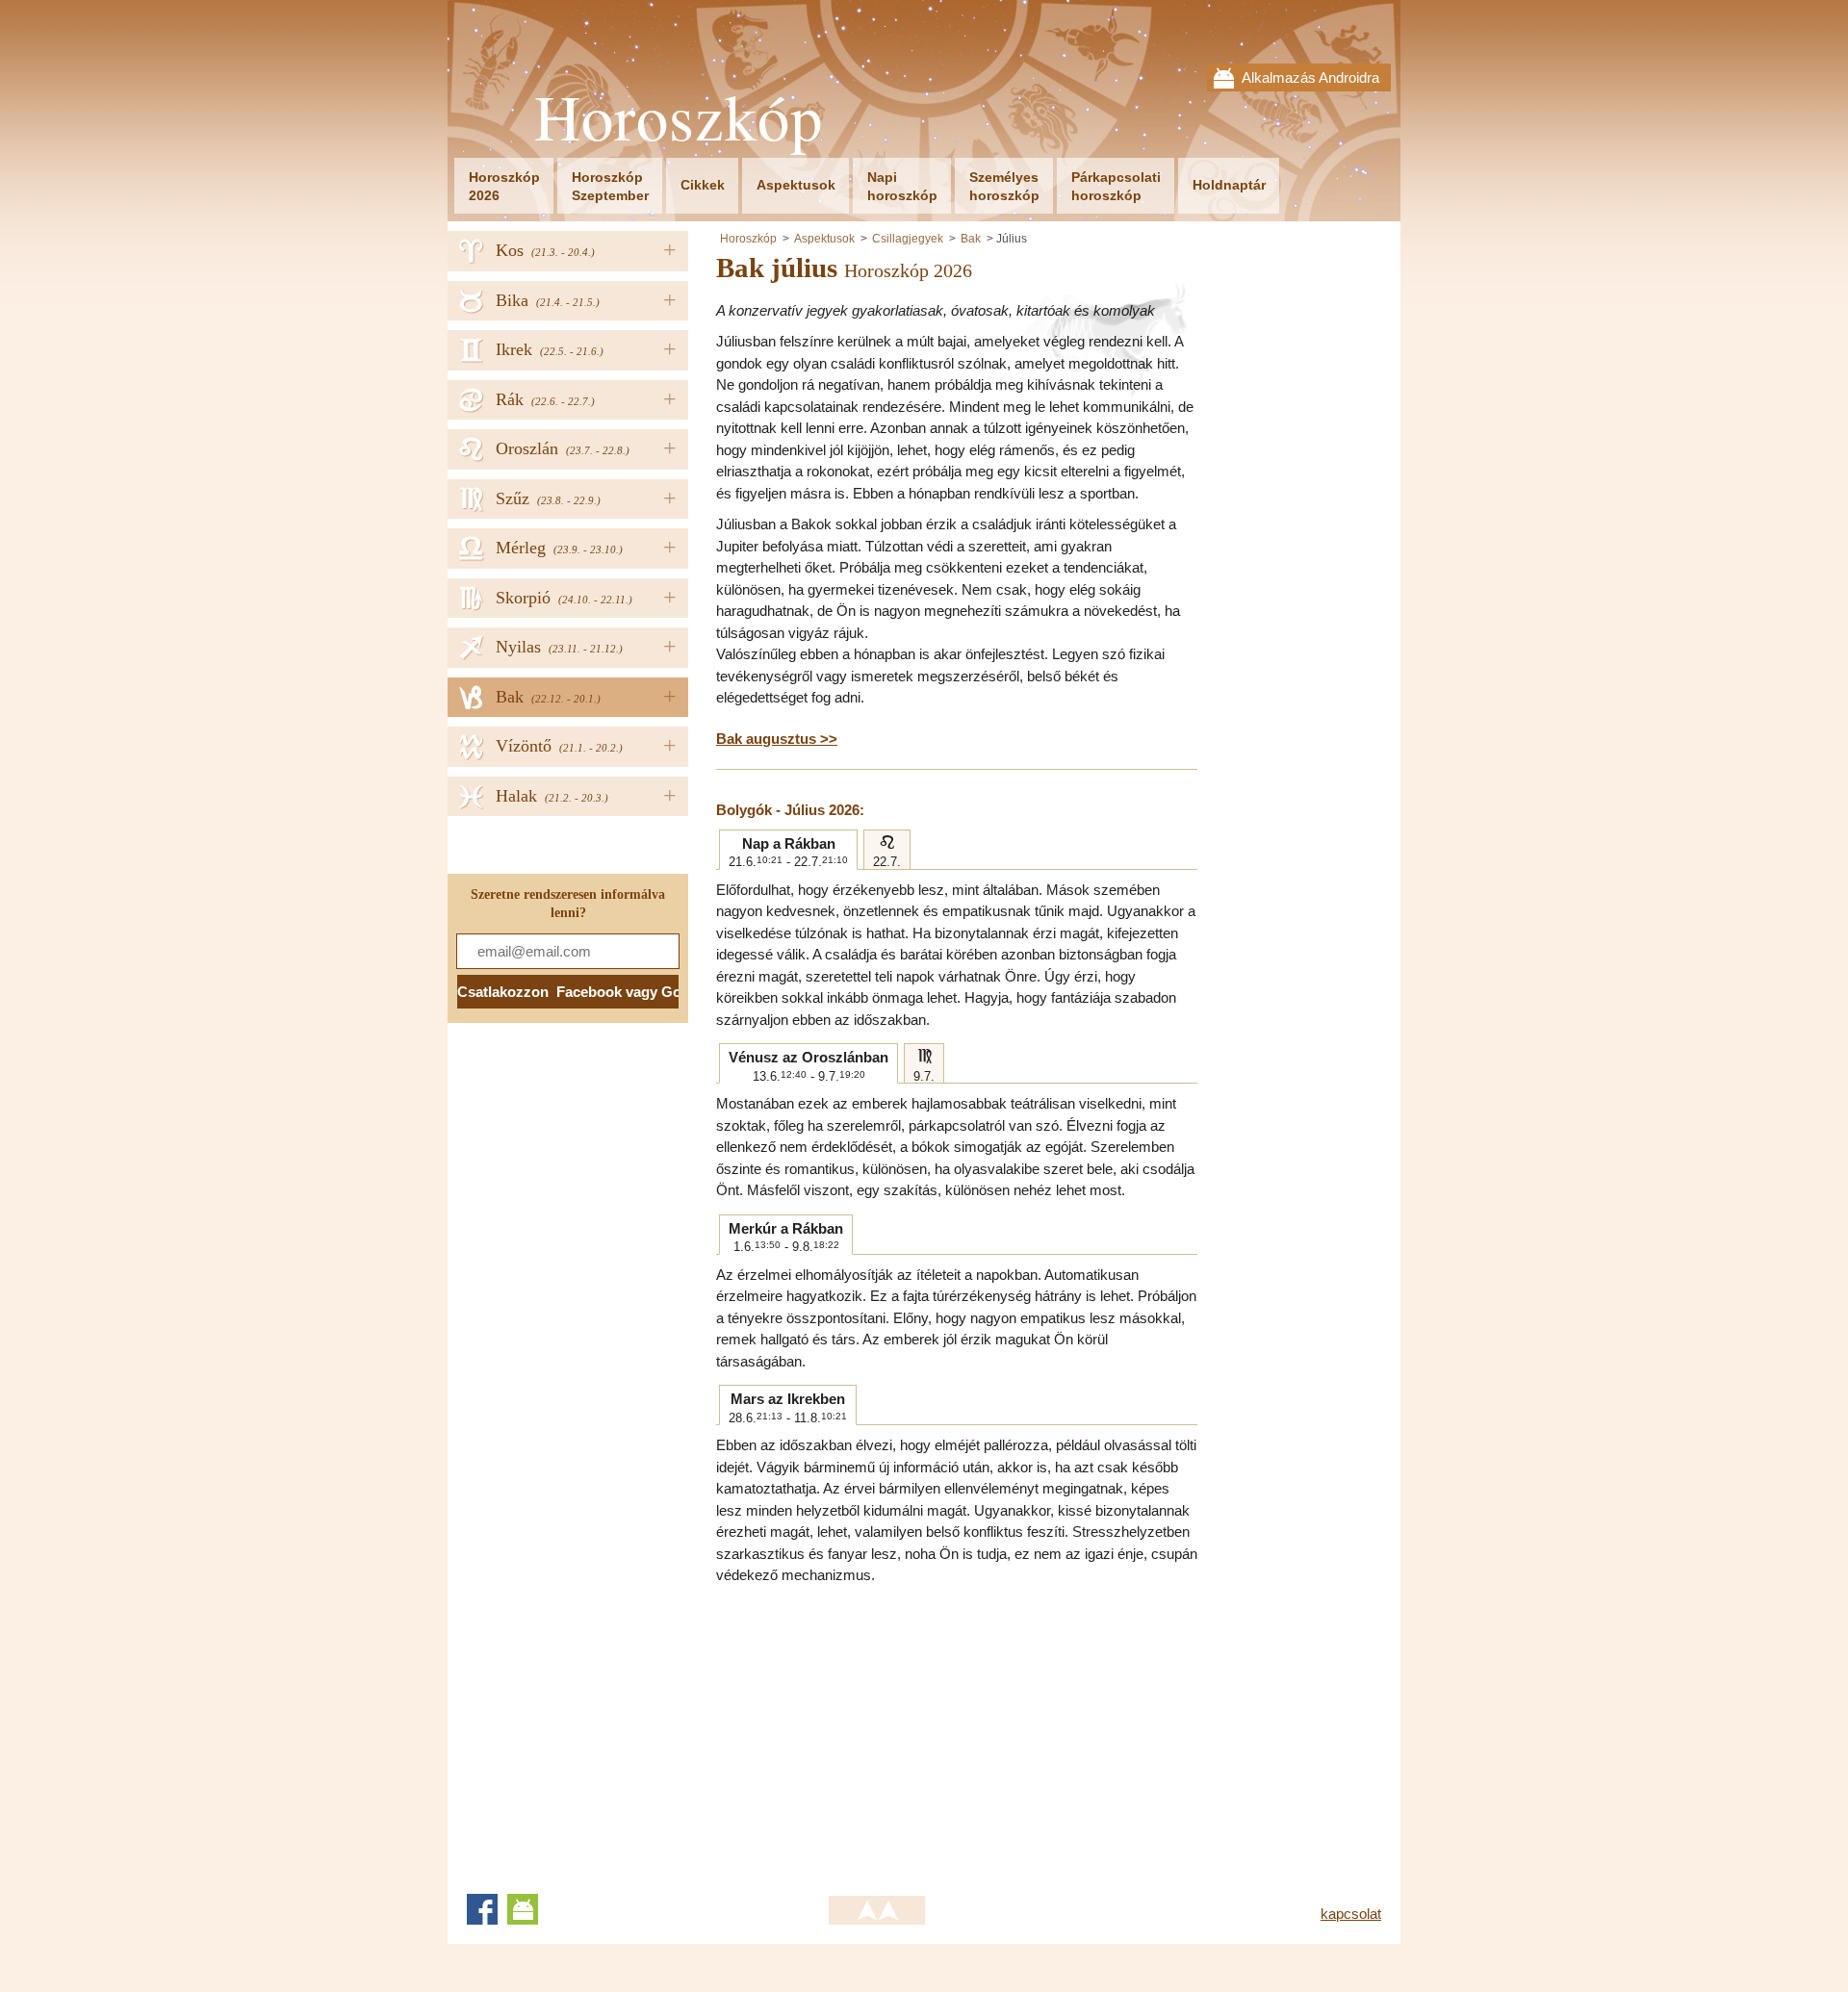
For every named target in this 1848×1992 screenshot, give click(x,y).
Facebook (482, 1909)
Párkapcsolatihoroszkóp (1116, 186)
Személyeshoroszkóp (1004, 186)
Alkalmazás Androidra (1310, 77)
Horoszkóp (679, 117)
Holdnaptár (1229, 185)
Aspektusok (796, 185)
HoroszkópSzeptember (610, 186)
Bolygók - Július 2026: (790, 810)
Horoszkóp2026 (504, 186)
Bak (971, 239)
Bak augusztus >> (777, 739)
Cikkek (703, 185)
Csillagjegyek (908, 239)
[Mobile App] (523, 1909)
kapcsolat (1351, 1914)
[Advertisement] (878, 1731)
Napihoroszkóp (902, 186)
